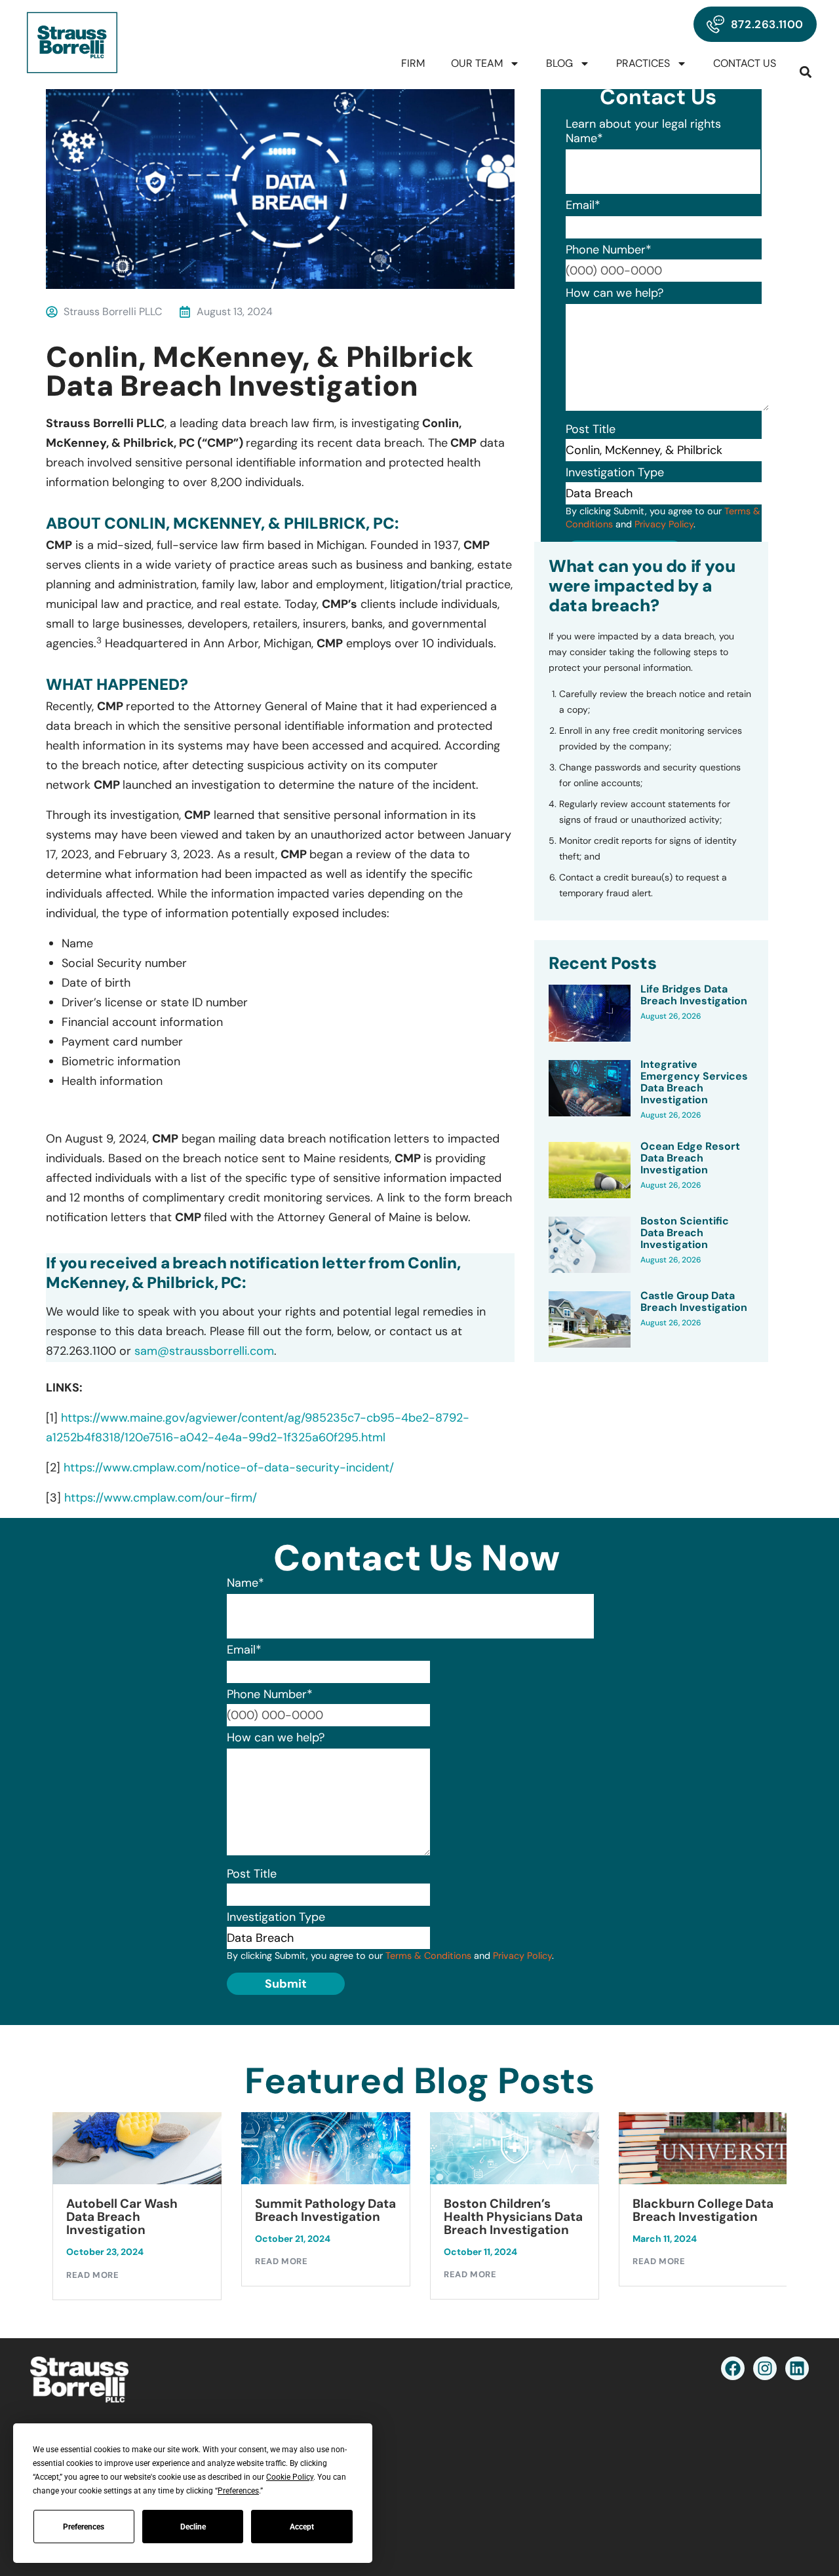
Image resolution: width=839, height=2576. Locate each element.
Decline (193, 2527)
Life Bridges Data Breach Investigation (694, 995)
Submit (286, 1984)
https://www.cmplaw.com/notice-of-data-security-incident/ (229, 1468)
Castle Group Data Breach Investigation (694, 1302)
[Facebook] (733, 2368)
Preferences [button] (238, 2491)
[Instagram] (765, 2368)
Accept (302, 2527)
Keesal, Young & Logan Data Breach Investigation (699, 2217)
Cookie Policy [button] (290, 2477)
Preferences (84, 2527)
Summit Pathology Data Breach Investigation (137, 2210)
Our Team (477, 63)
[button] (806, 72)
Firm (413, 63)
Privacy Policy (664, 524)
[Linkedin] (797, 2368)
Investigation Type (615, 472)
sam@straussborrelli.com (204, 1351)
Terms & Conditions (428, 1956)
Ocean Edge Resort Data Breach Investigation (690, 1158)
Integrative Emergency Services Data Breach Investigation (694, 1082)
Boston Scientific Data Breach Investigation (685, 1233)
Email (583, 205)
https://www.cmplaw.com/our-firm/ (161, 1498)
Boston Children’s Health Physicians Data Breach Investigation (324, 2217)
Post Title (591, 429)
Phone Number (609, 250)
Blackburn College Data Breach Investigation (514, 2210)
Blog (559, 63)
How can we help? (615, 293)
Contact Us (745, 63)
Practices (643, 63)
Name (584, 138)
